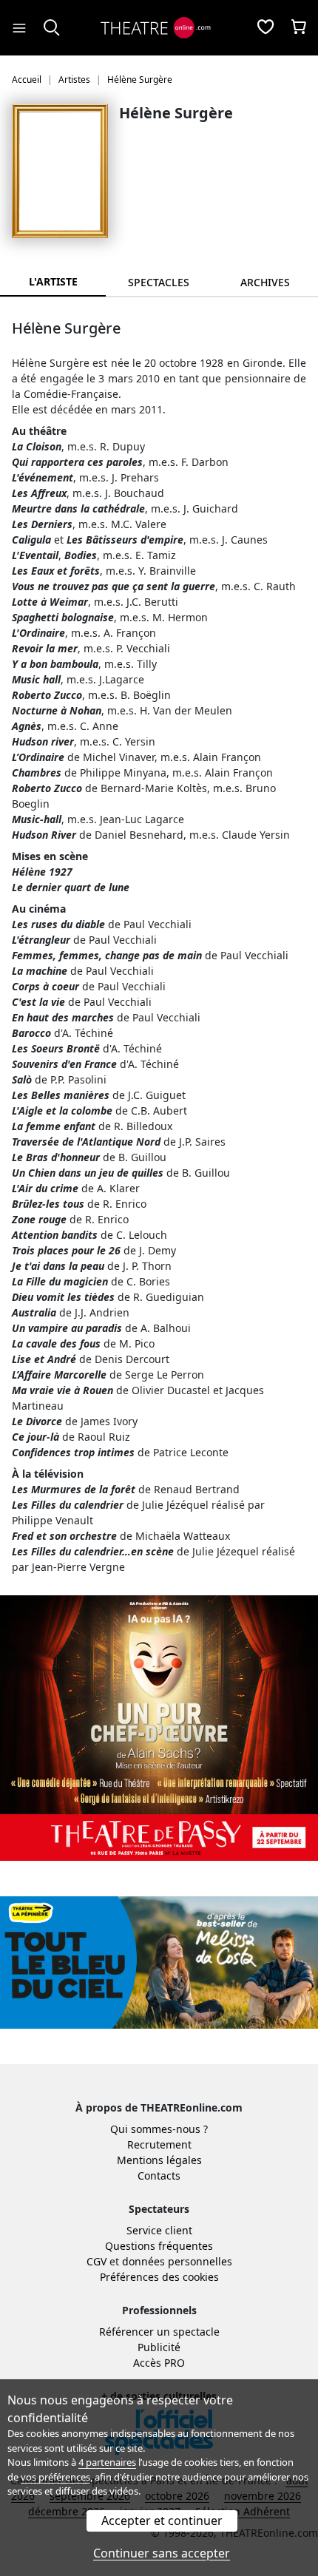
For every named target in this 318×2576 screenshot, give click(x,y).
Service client (159, 2230)
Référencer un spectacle (159, 2332)
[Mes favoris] (265, 28)
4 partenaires (107, 2462)
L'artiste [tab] (53, 281)
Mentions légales (159, 2160)
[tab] (159, 282)
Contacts (159, 2176)
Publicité (159, 2347)
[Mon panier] (299, 28)
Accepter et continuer (162, 2521)
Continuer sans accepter (162, 2553)
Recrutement (159, 2144)
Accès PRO (159, 2363)
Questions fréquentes (159, 2246)
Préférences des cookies (159, 2277)
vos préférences (55, 2477)
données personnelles (177, 2261)
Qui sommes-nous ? (159, 2129)
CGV (97, 2261)
